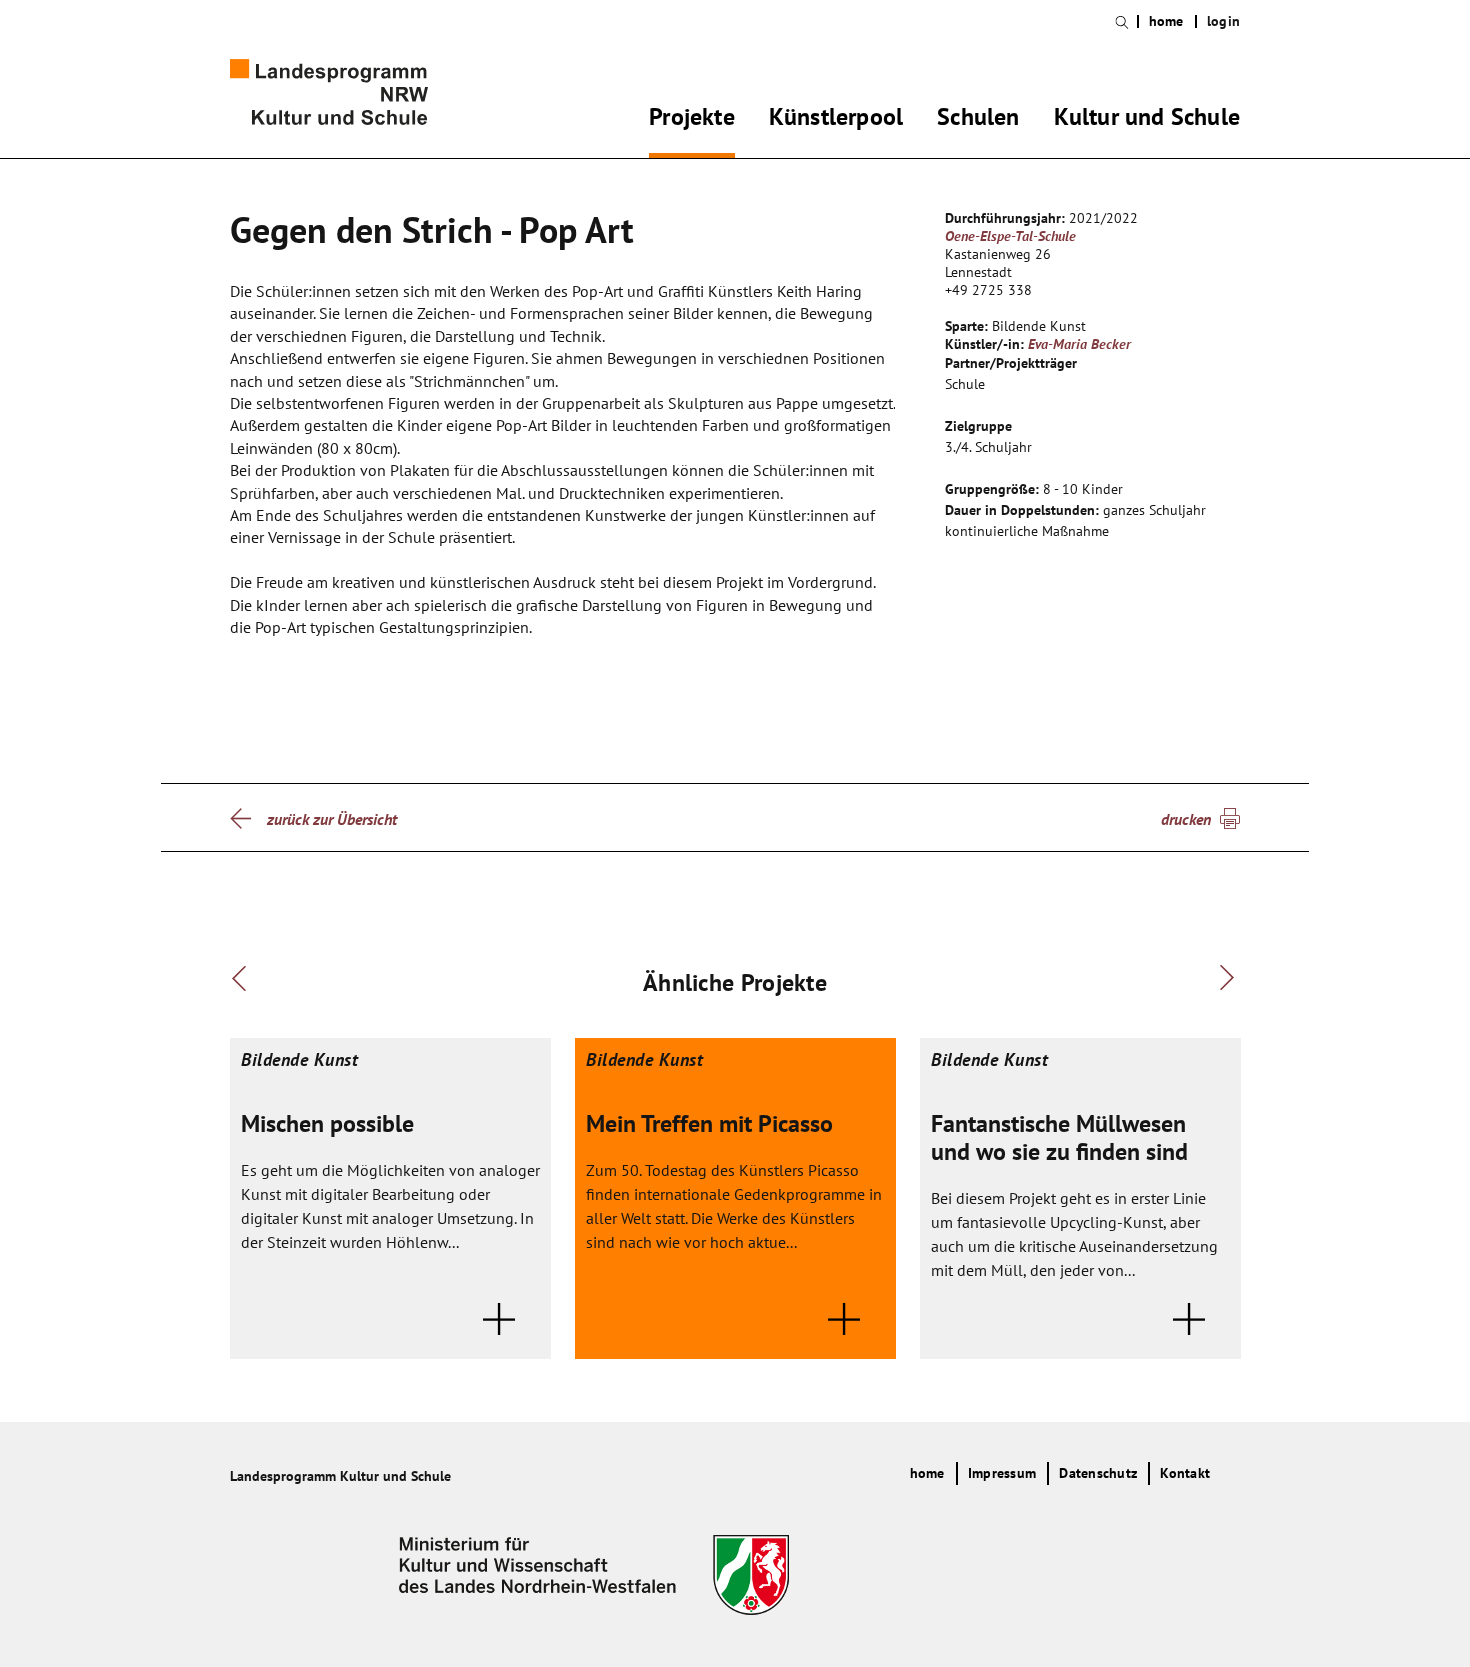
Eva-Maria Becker (1079, 344)
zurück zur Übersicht (332, 819)
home (1166, 21)
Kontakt (1185, 1473)
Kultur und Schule (1147, 120)
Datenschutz (1098, 1473)
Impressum (1002, 1473)
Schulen (978, 120)
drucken (1186, 819)
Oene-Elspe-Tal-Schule (1010, 236)
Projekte (692, 120)
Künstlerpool (836, 120)
